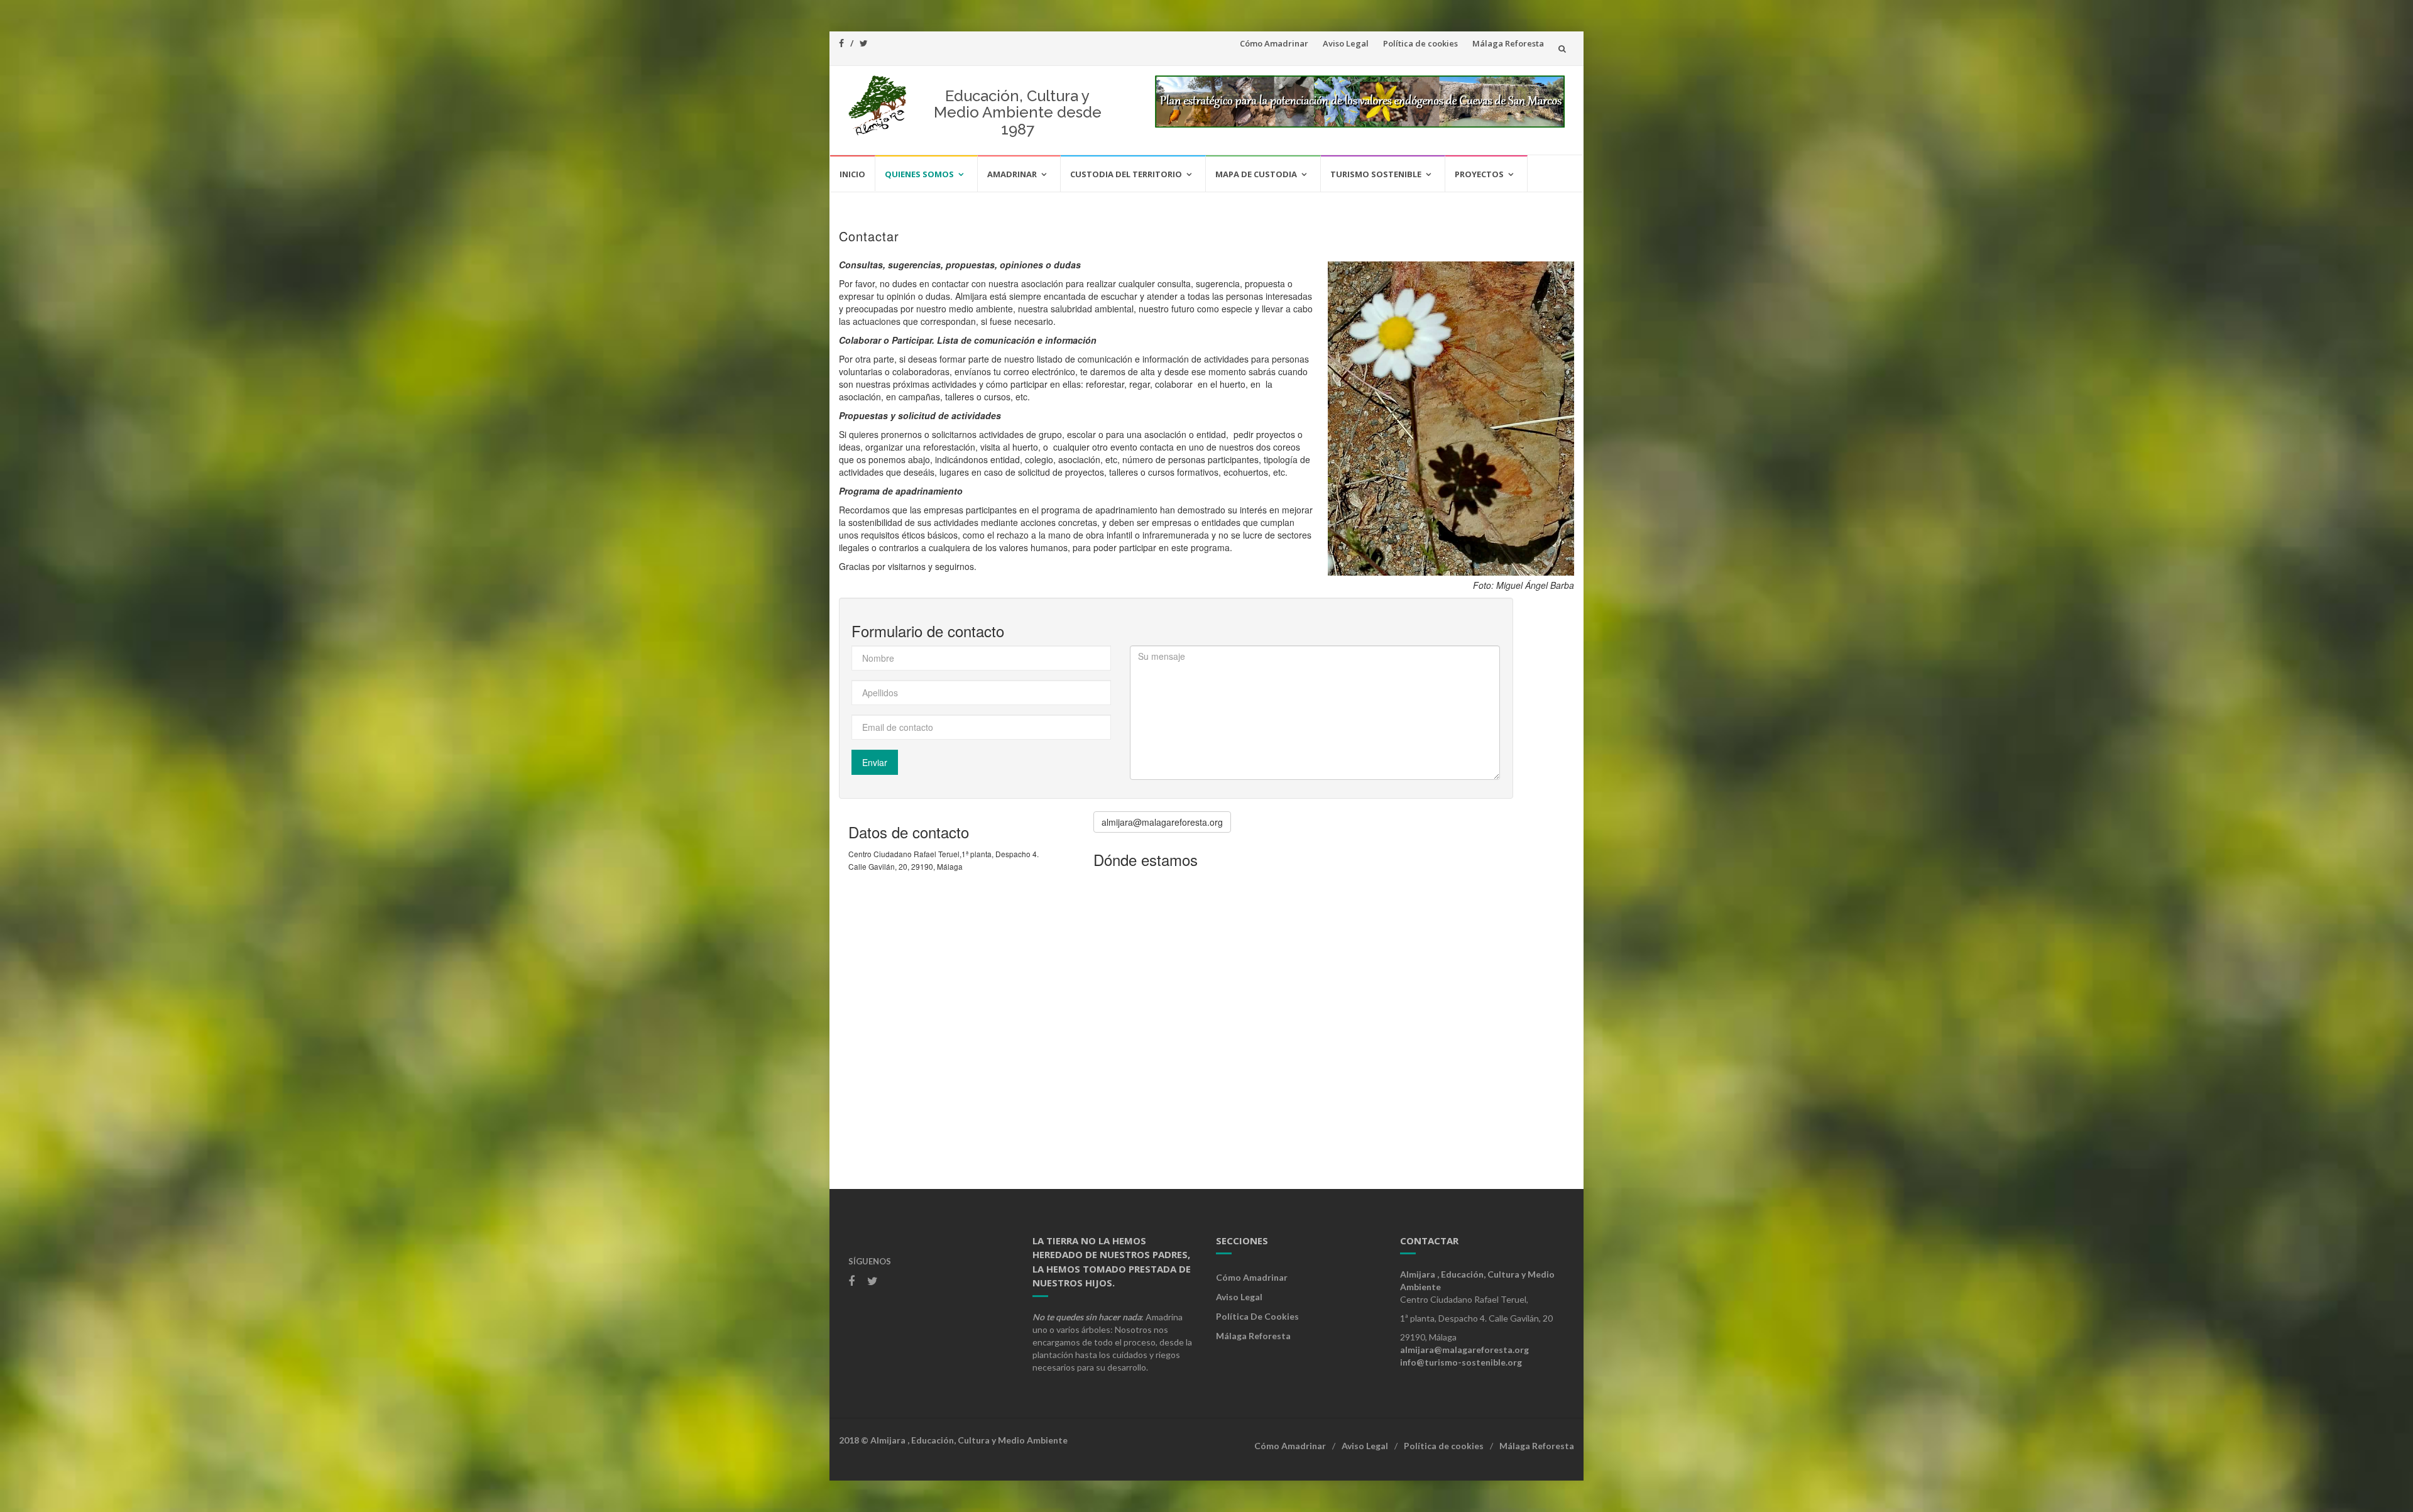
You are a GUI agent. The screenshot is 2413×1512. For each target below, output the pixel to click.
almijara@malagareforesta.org (1162, 822)
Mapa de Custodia (1256, 174)
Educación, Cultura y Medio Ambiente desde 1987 (1018, 112)
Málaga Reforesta (1508, 43)
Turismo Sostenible (1376, 174)
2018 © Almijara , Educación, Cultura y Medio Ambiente (953, 1440)
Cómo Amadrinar (1274, 43)
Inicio (852, 174)
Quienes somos (919, 174)
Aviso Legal (1346, 43)
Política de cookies (1420, 43)
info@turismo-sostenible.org (1461, 1362)
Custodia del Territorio (1126, 174)
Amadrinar (1012, 174)
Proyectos (1479, 174)
